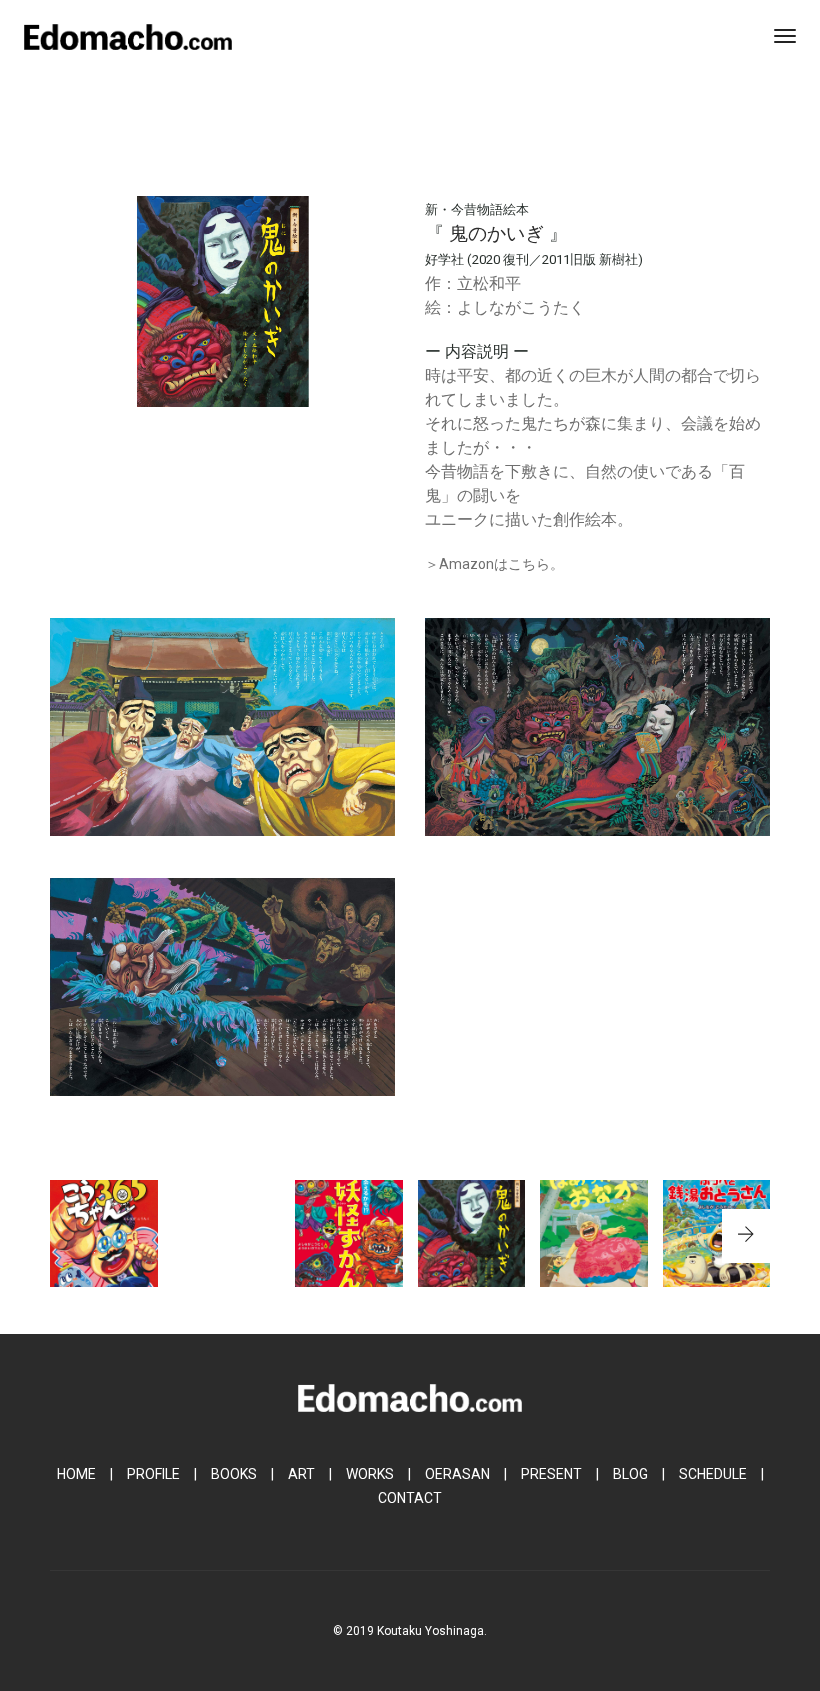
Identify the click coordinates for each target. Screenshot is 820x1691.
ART (301, 1474)
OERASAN (457, 1474)
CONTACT (410, 1498)
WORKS (370, 1474)
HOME (76, 1474)
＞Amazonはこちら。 (494, 564)
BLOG (630, 1474)
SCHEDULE (713, 1474)
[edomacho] (128, 36)
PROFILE (153, 1474)
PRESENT (551, 1474)
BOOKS (234, 1474)
